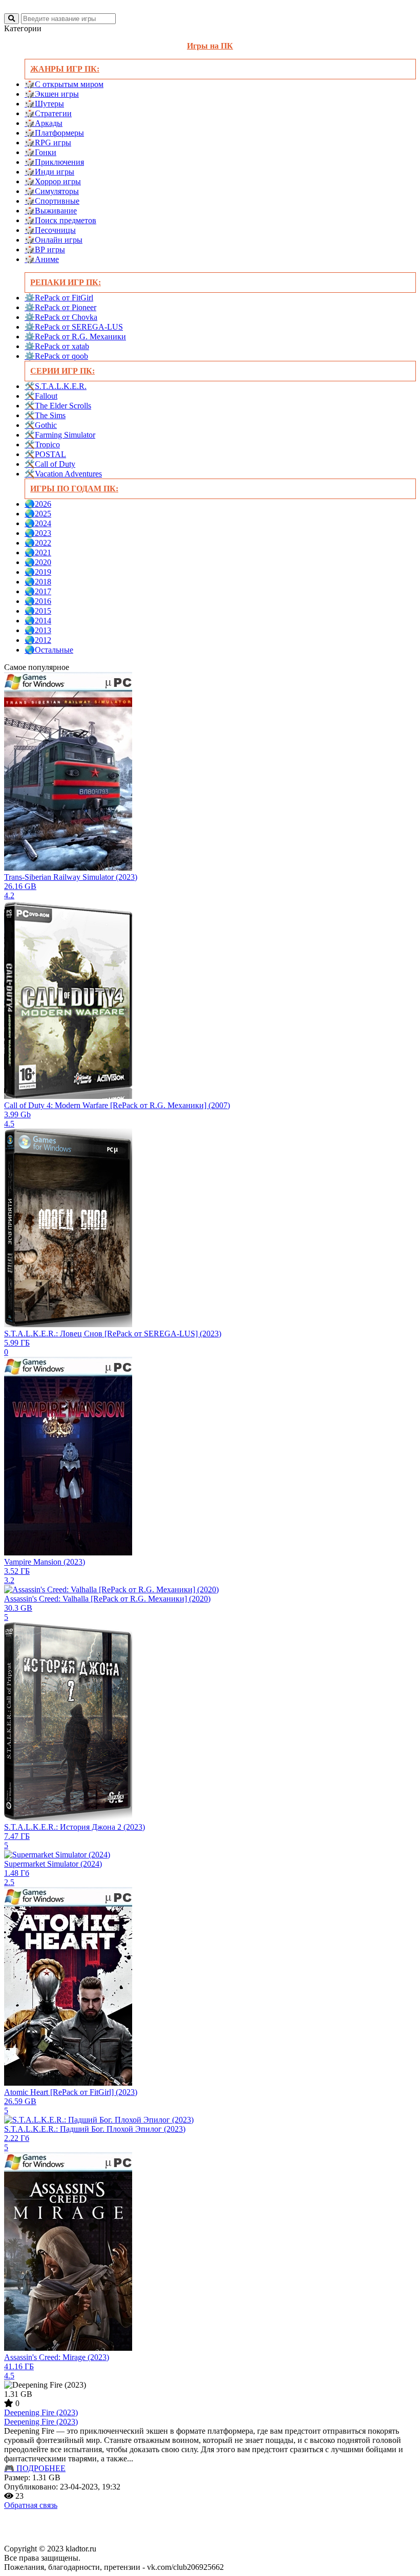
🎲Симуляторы (52, 191)
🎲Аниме (42, 259)
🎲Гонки (40, 152)
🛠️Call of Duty (50, 464)
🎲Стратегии (48, 113)
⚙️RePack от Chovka (61, 317)
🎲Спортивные (52, 201)
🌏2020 (38, 562)
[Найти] (12, 19)
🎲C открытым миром (64, 84)
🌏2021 (38, 553)
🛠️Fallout (41, 396)
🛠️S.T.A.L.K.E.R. (56, 386)
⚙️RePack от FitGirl (59, 298)
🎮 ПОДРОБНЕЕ (35, 2468)
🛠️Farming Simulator (60, 435)
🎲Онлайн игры (54, 240)
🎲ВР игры (45, 250)
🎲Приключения (54, 162)
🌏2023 (38, 533)
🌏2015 (38, 611)
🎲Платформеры (54, 133)
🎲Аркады (44, 123)
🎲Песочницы (50, 230)
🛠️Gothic (41, 425)
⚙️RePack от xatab (57, 346)
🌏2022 (38, 543)
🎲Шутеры (44, 104)
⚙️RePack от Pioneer (60, 307)
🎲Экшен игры (52, 94)
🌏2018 (38, 582)
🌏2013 (38, 630)
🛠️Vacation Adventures (63, 474)
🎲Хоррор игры (53, 181)
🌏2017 (38, 591)
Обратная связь (31, 2505)
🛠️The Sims (45, 415)
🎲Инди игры (49, 172)
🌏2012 (38, 640)
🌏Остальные (49, 650)
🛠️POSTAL (45, 454)
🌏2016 (38, 601)
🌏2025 (38, 514)
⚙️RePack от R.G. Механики (75, 337)
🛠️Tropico (42, 445)
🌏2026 (38, 504)
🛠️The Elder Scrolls (58, 406)
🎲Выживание (51, 211)
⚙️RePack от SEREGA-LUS (74, 327)
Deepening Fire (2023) (41, 2412)
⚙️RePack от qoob (56, 356)
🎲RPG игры (48, 143)
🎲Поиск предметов (60, 220)
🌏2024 (38, 523)
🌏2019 (38, 572)
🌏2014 (38, 621)
